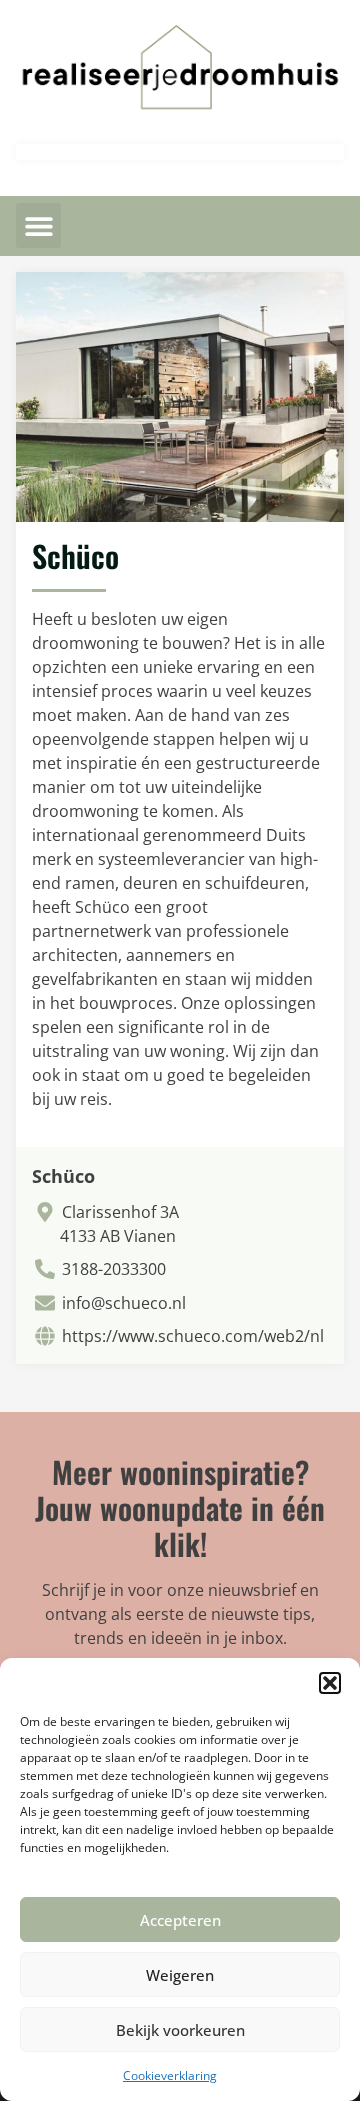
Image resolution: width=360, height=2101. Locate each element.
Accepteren (180, 1920)
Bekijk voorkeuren (180, 2030)
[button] (330, 1683)
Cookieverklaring (170, 2075)
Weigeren (180, 1975)
